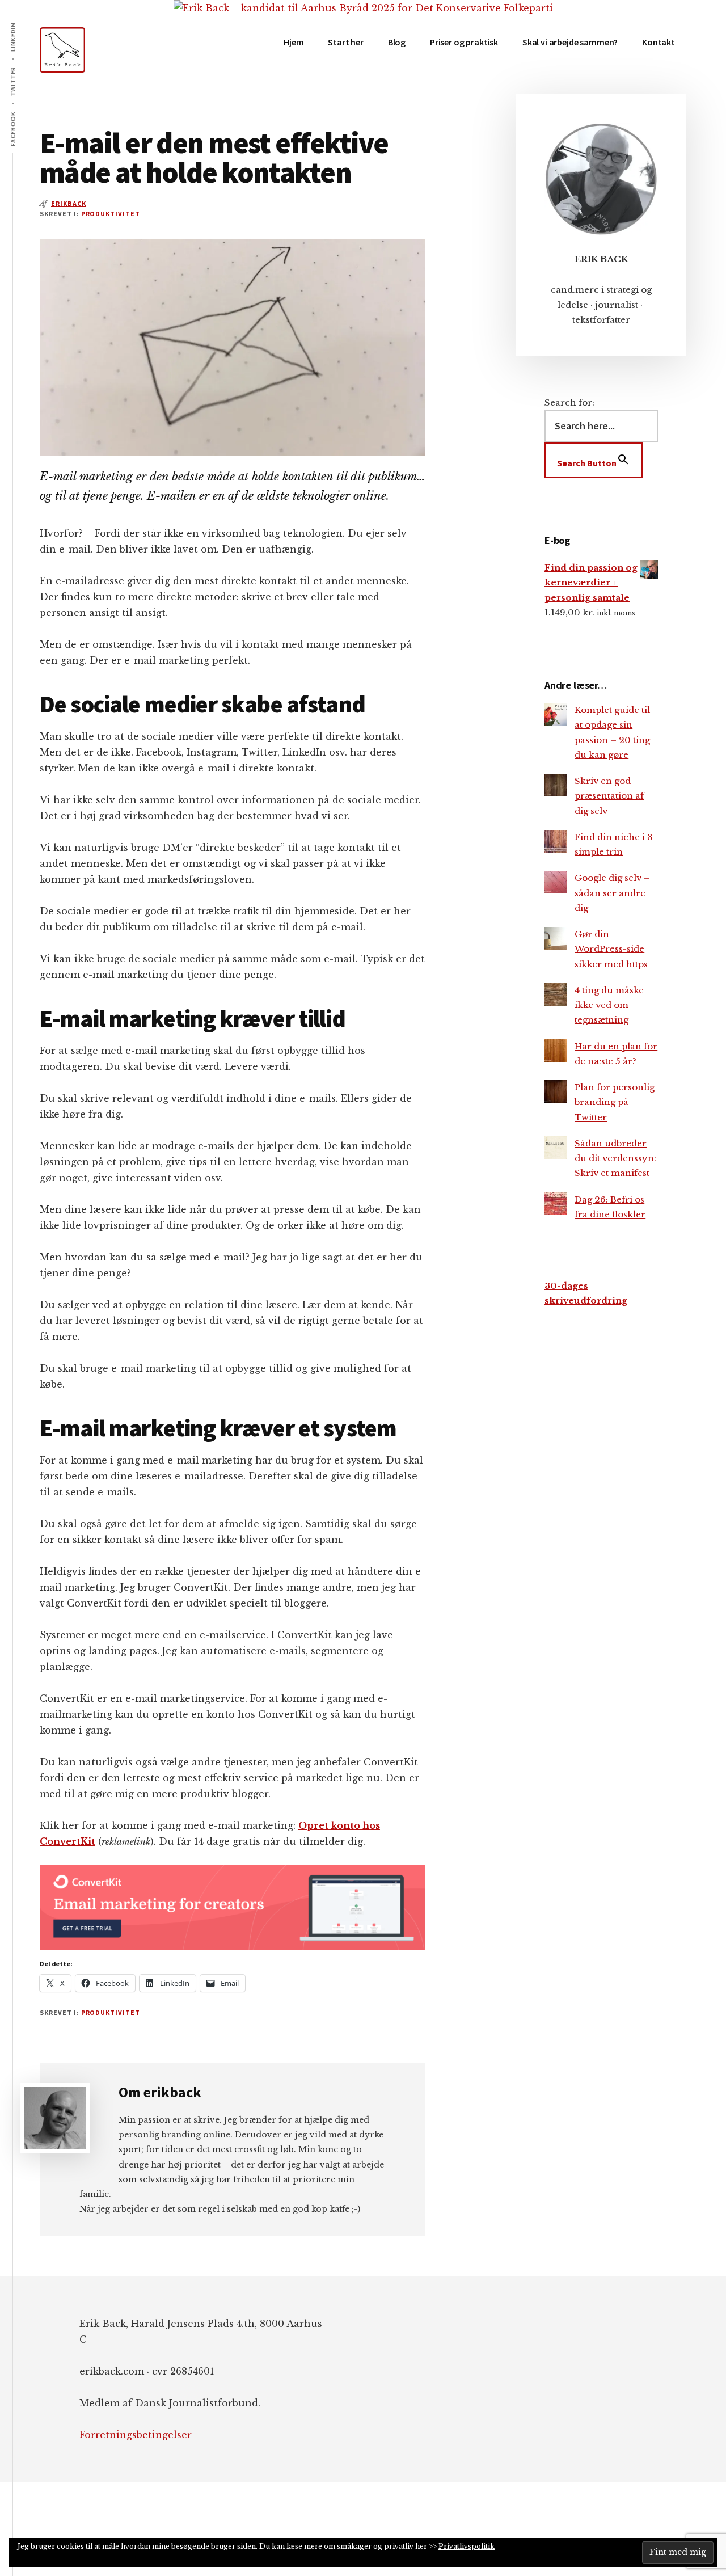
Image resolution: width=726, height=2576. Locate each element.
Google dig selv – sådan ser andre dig (612, 893)
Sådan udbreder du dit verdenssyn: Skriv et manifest (615, 1158)
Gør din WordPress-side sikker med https (611, 949)
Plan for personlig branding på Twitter (615, 1102)
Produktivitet (111, 214)
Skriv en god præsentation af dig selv (609, 796)
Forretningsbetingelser (136, 2435)
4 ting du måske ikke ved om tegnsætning (609, 1005)
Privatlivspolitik (467, 2546)
